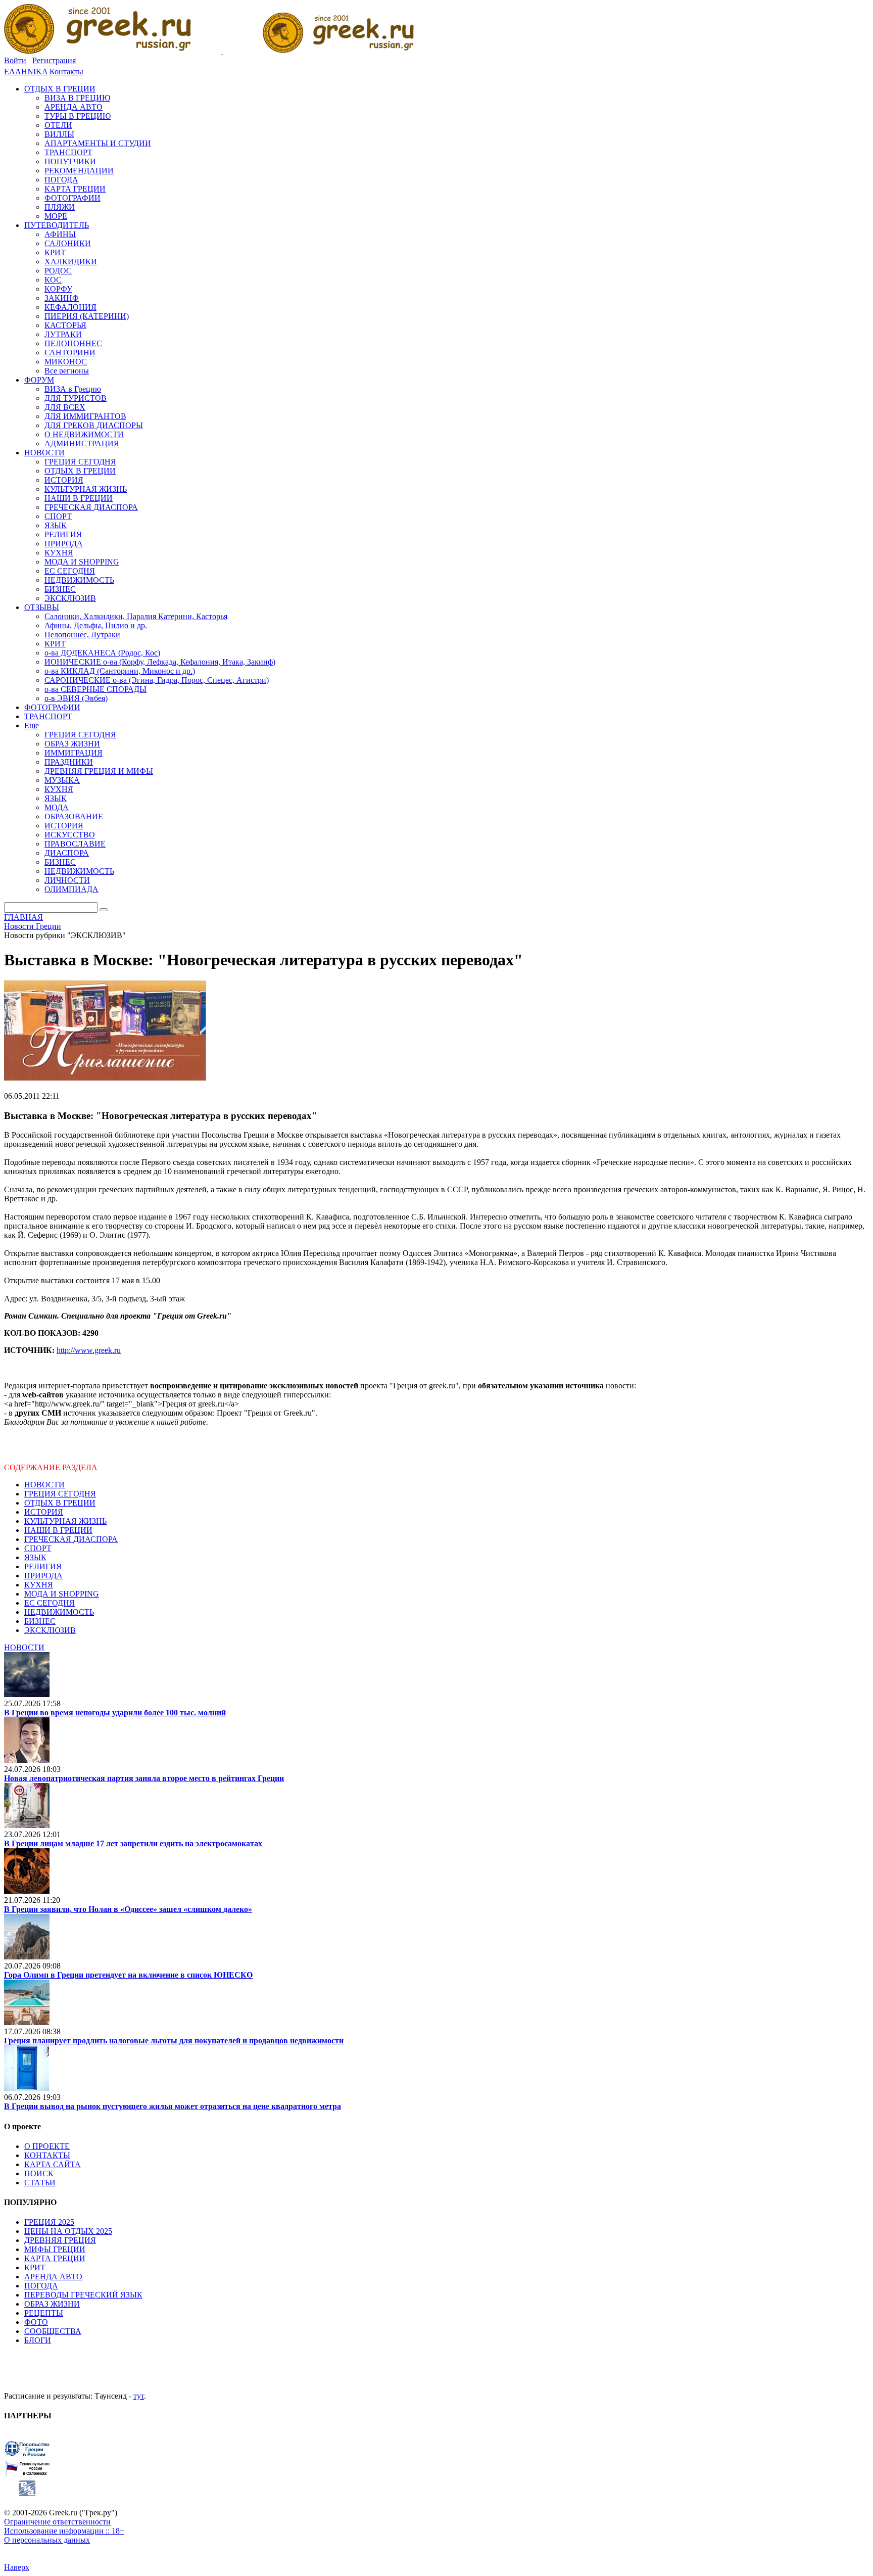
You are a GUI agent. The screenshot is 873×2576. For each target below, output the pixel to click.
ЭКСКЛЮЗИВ (50, 1630)
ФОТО (36, 2322)
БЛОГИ (38, 2340)
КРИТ (35, 2267)
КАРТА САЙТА (53, 2164)
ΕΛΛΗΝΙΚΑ (26, 72)
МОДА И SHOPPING (62, 1594)
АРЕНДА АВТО (53, 2277)
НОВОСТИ (44, 1485)
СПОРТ (38, 1548)
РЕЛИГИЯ (43, 1566)
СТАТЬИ (40, 2183)
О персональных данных (47, 2540)
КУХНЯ (39, 1585)
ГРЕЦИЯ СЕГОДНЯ (60, 1494)
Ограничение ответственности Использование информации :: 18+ (64, 2526)
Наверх (17, 2567)
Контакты (66, 72)
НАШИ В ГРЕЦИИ (58, 1530)
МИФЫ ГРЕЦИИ (55, 2249)
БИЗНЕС (40, 1621)
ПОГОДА (41, 2286)
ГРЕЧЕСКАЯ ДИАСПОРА (71, 1539)
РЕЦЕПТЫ (44, 2313)
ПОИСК (39, 2173)
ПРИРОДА (43, 1576)
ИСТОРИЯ (44, 1512)
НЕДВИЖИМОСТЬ (59, 1612)
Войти (15, 60)
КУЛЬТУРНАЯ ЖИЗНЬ (65, 1521)
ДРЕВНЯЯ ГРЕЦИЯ (60, 2240)
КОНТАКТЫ (47, 2155)
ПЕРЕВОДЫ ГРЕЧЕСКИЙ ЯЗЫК (83, 2295)
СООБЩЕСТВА (53, 2331)
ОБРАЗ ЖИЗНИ (52, 2304)
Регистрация (54, 60)
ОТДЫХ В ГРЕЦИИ (60, 1503)
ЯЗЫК (35, 1557)
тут (139, 2396)
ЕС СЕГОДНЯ (50, 1603)
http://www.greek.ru (89, 1350)
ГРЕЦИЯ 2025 (49, 2222)
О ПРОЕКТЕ (47, 2146)
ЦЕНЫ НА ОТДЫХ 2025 (68, 2231)
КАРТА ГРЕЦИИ (55, 2258)
